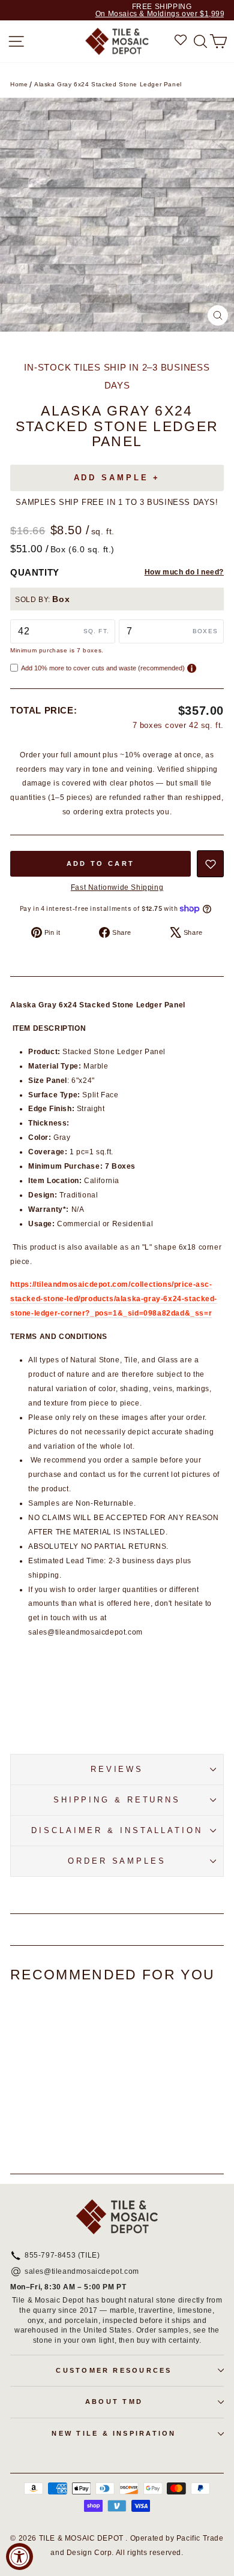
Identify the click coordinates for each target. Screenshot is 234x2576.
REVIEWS (117, 1769)
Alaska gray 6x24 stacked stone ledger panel (108, 84)
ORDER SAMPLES (117, 1861)
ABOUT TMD (114, 2402)
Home (19, 84)
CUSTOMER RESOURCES (114, 2370)
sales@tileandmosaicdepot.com (82, 2272)
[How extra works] (192, 668)
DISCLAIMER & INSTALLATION (117, 1830)
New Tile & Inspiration (114, 2433)
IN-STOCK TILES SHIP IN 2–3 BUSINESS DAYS (117, 376)
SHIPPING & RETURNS (117, 1800)
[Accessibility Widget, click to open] (19, 2557)
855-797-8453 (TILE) (62, 2256)
